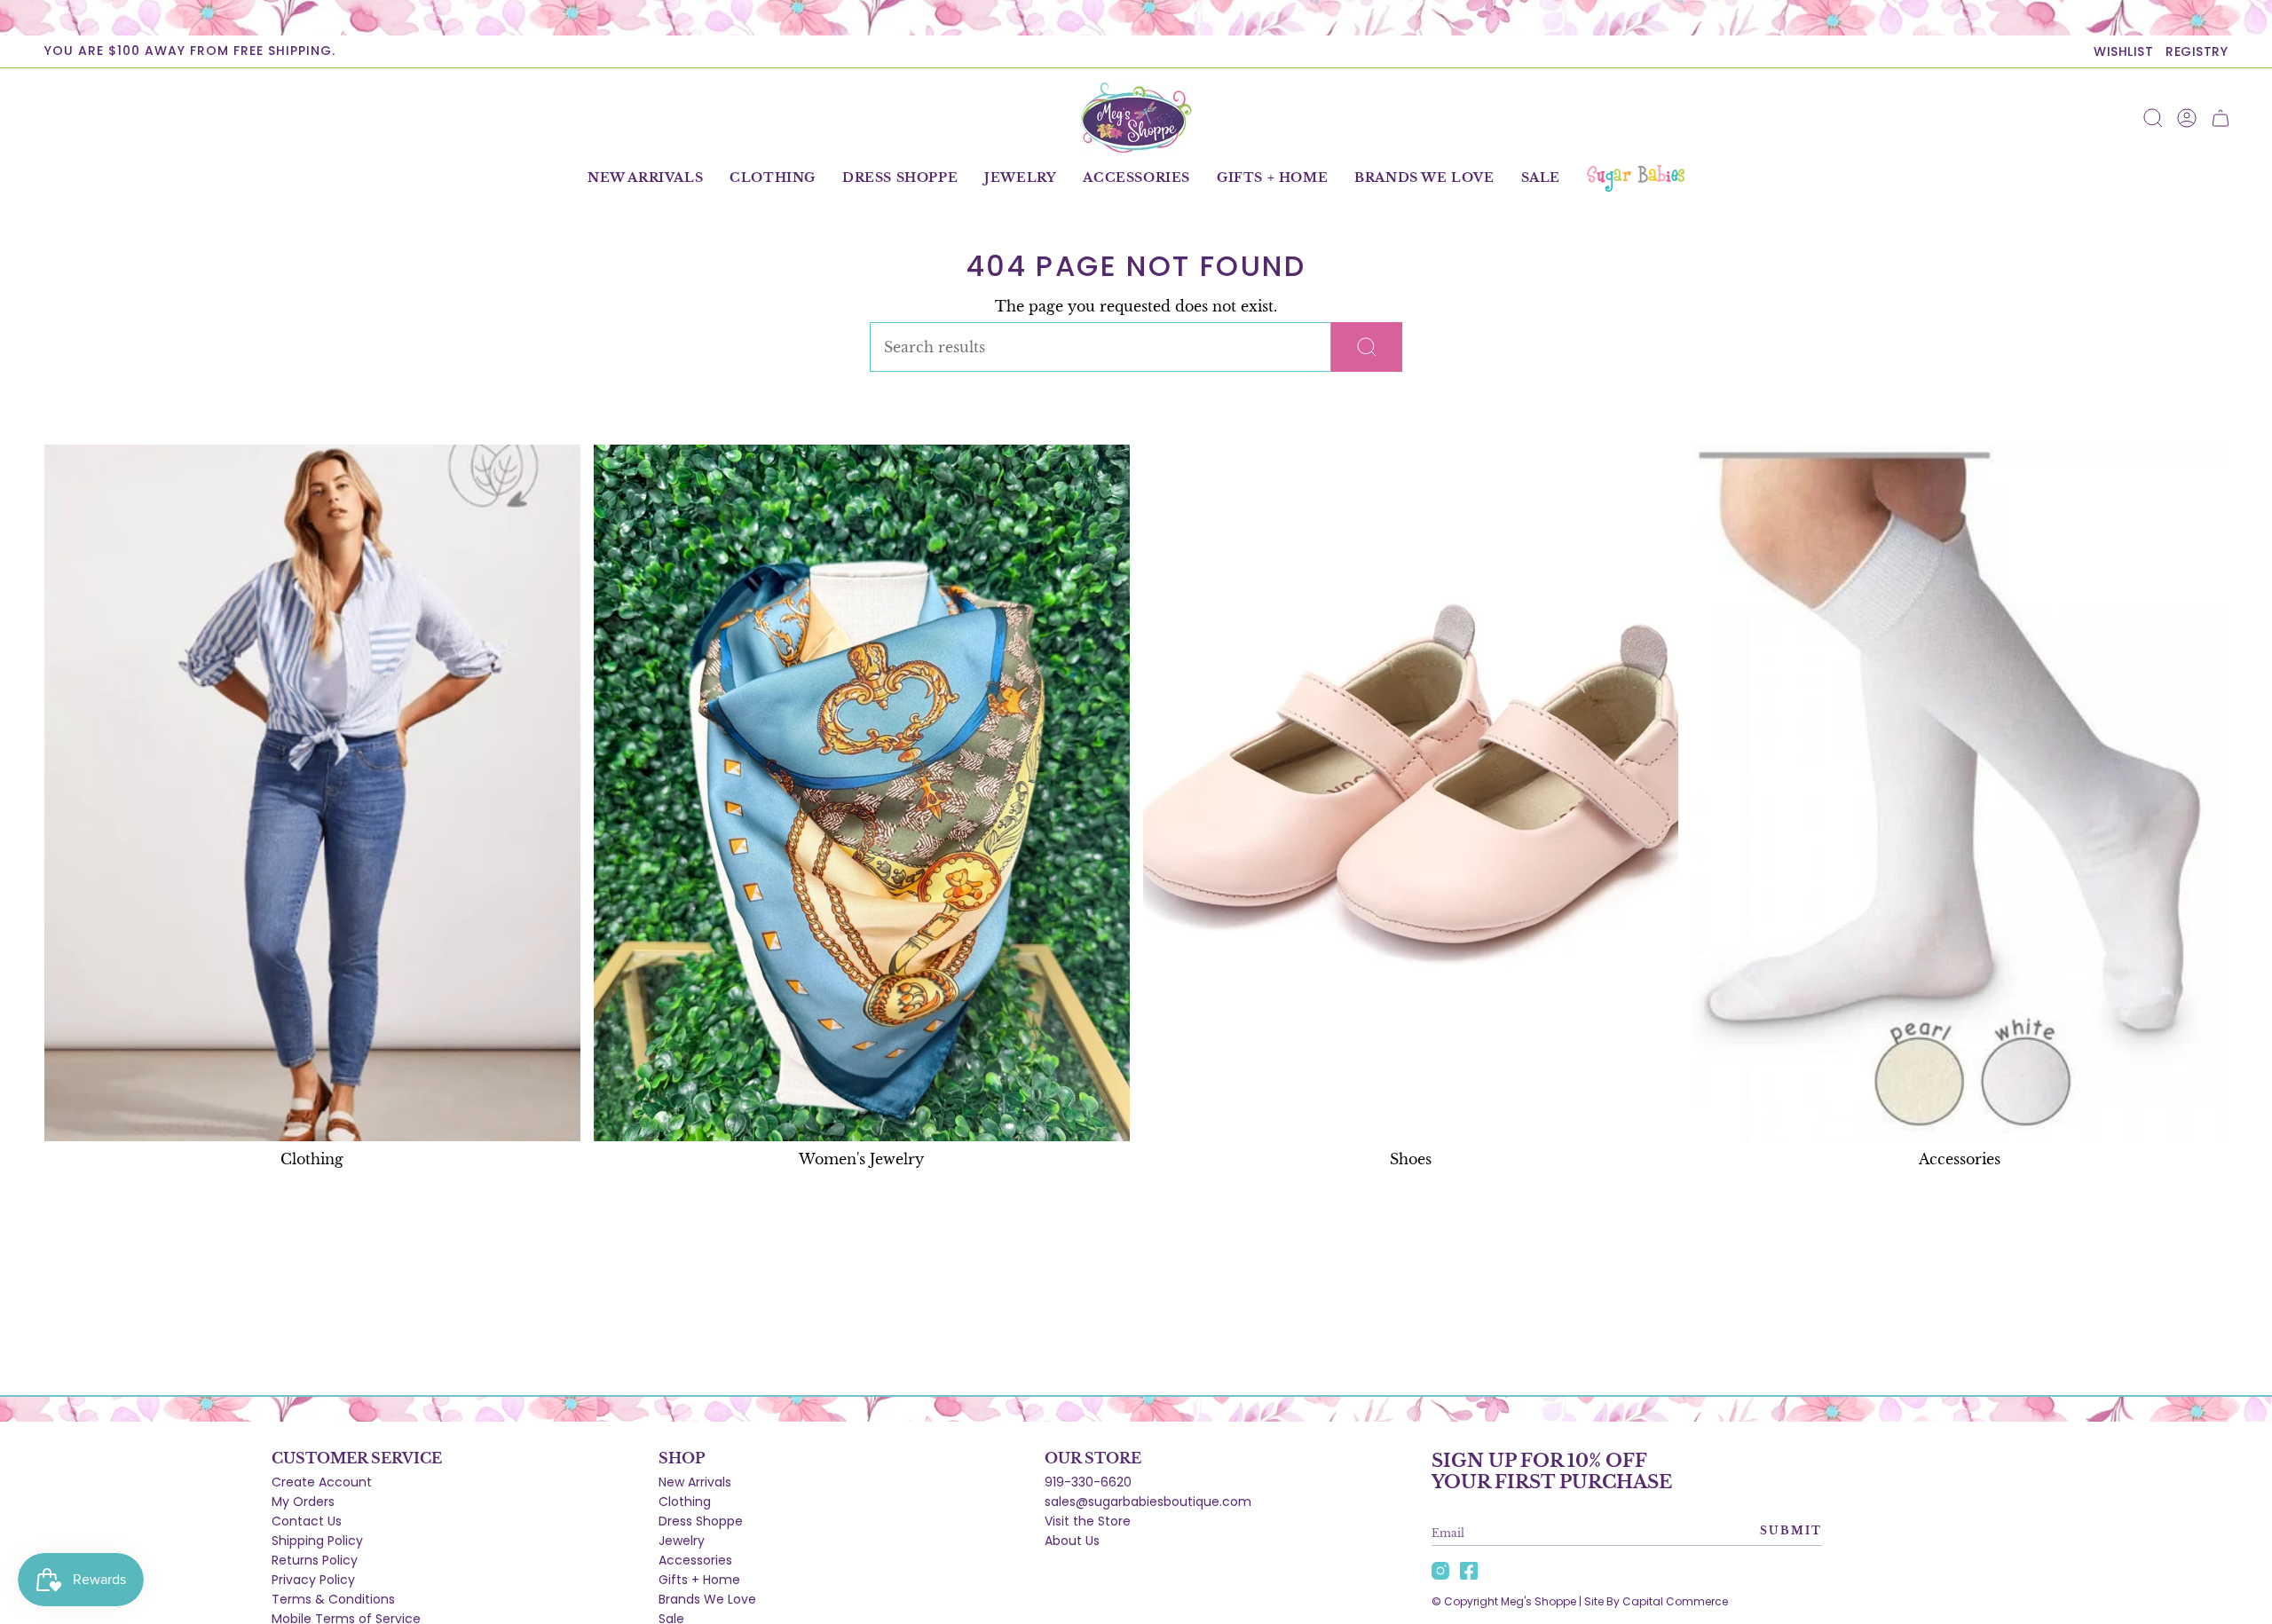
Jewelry (682, 1541)
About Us (1072, 1541)
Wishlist (2123, 51)
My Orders (303, 1502)
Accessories (695, 1560)
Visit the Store (1088, 1521)
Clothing (685, 1502)
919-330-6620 (1088, 1482)
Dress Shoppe (701, 1521)
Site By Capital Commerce (1656, 1601)
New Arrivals (695, 1482)
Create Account (322, 1482)
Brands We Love (707, 1599)
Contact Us (307, 1521)
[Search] (1367, 347)
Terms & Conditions (333, 1599)
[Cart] (2221, 118)
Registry (2197, 51)
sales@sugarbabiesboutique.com (1148, 1502)
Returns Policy (315, 1560)
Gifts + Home (699, 1580)
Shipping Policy (317, 1541)
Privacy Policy (313, 1580)
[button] (773, 178)
